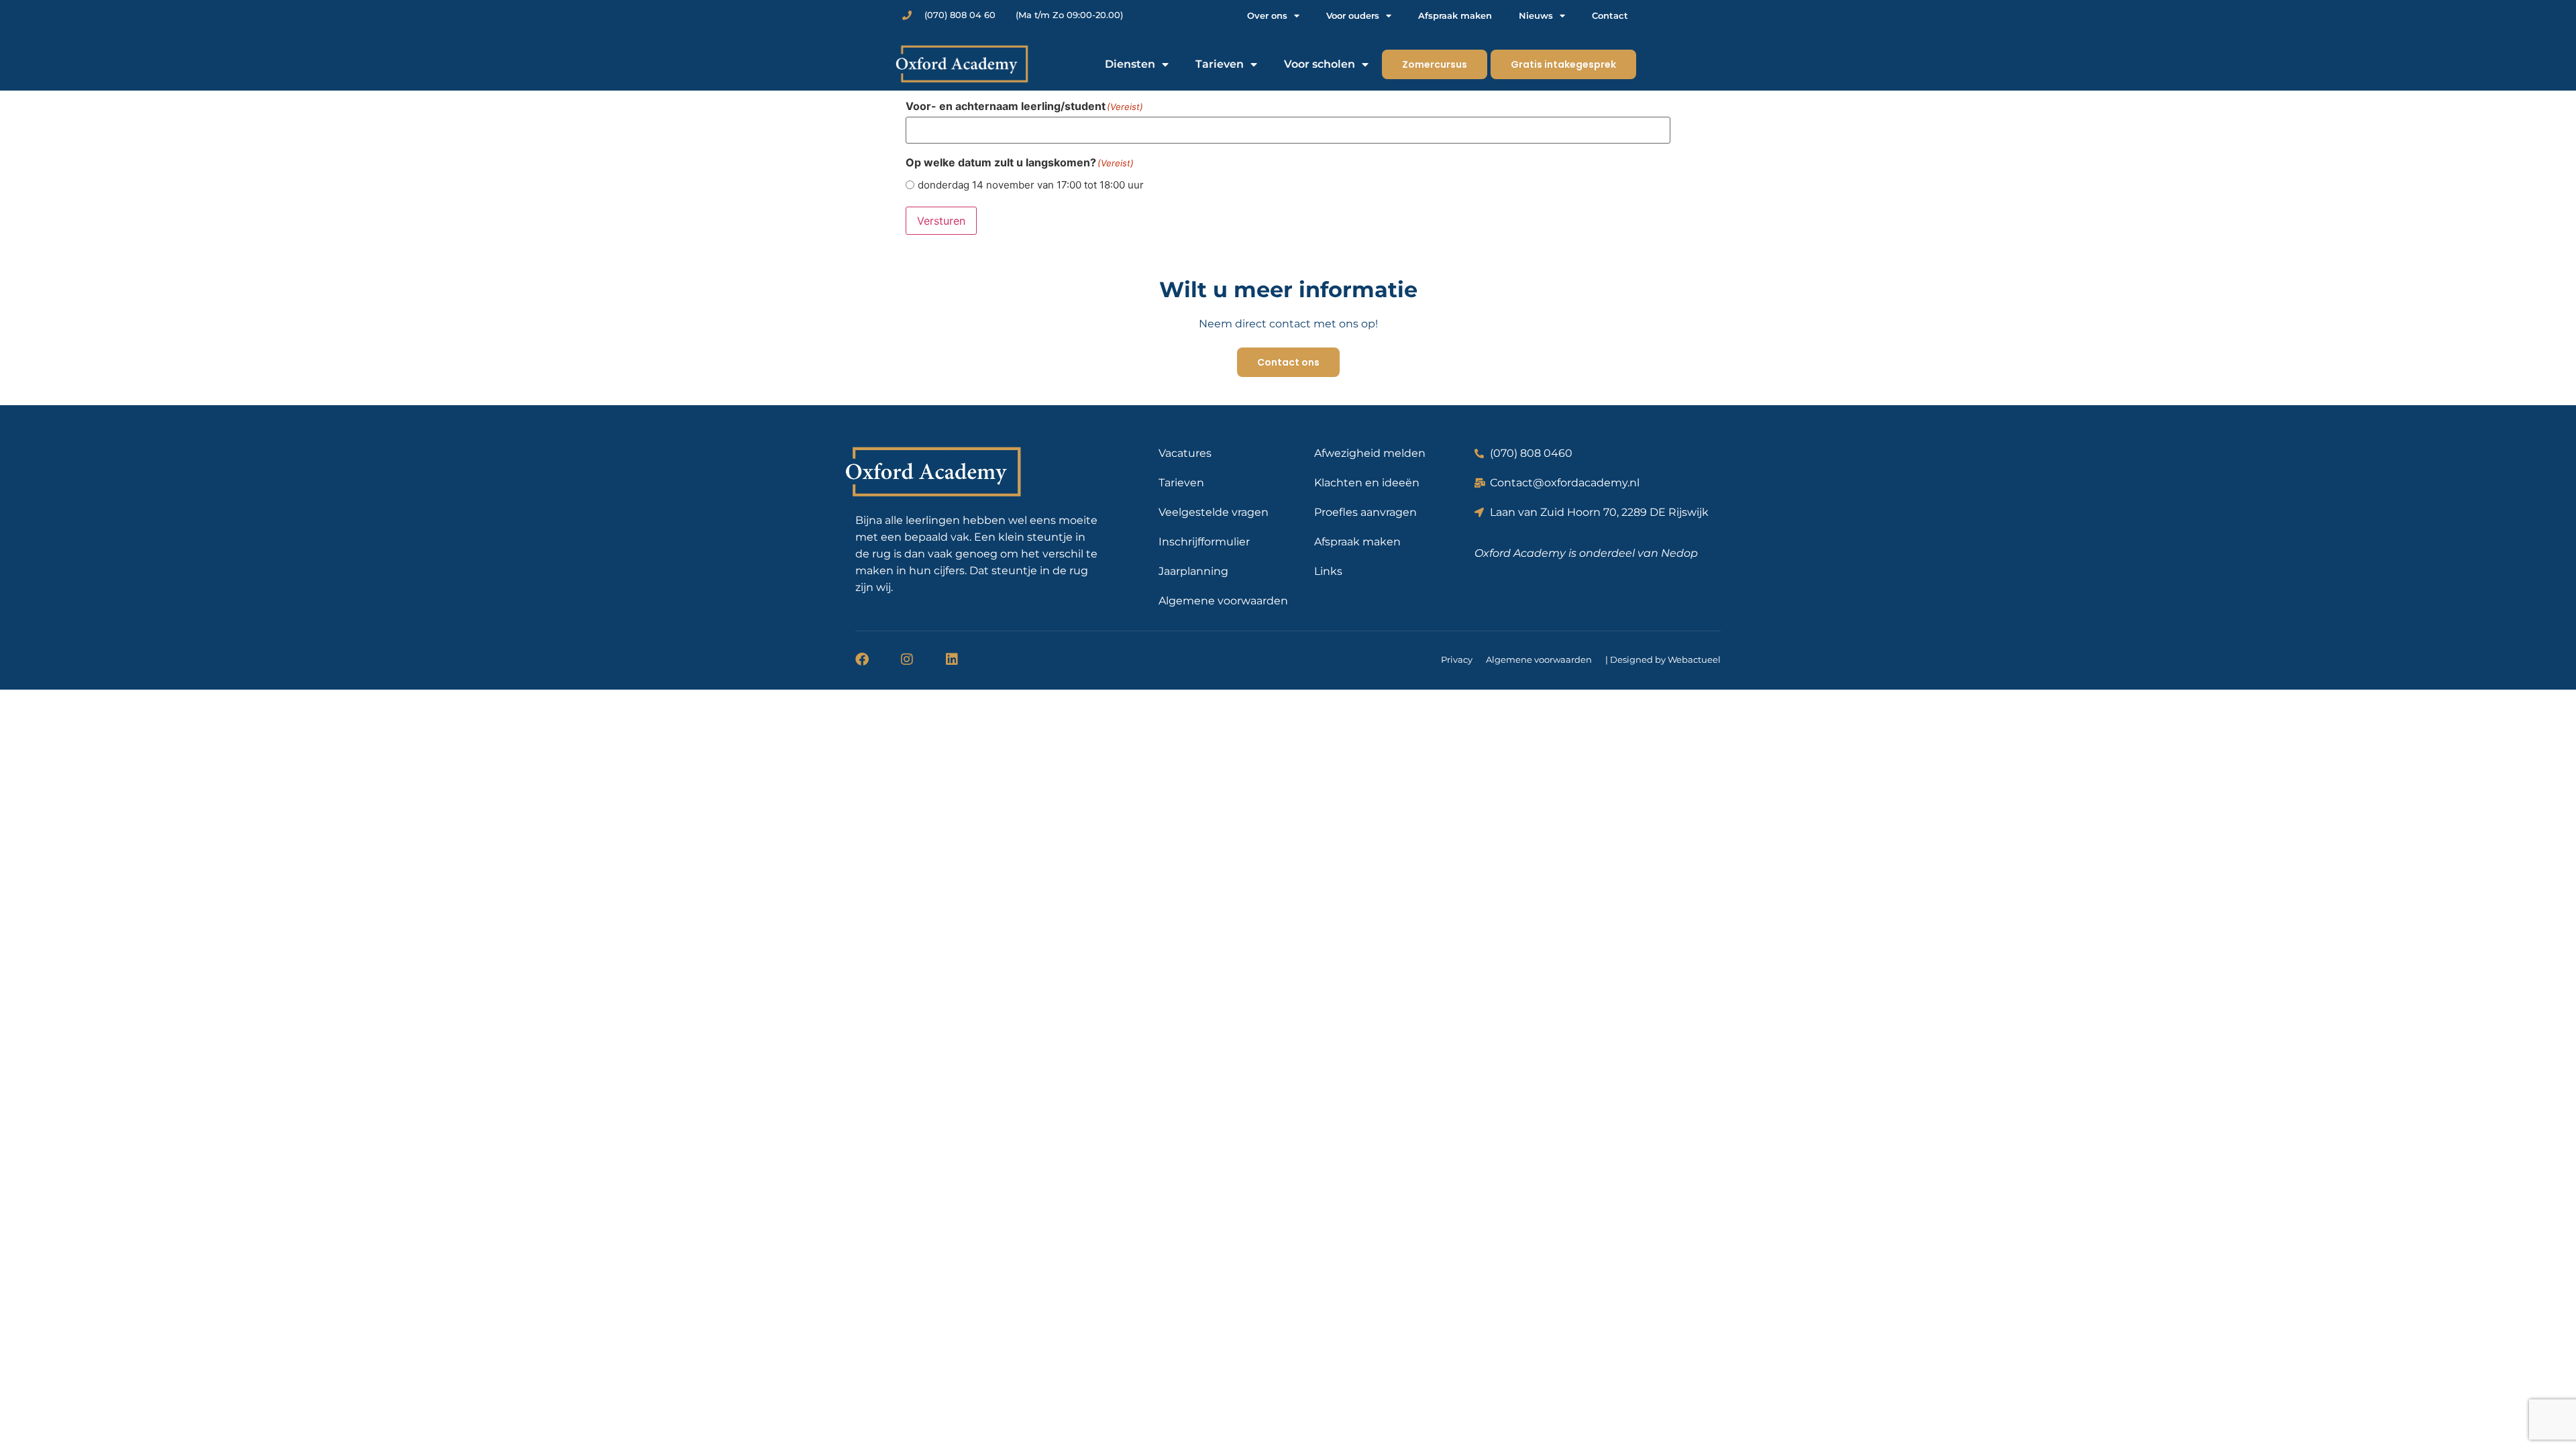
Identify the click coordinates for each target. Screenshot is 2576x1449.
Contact (1610, 15)
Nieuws (1536, 15)
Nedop (1679, 553)
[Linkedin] (952, 659)
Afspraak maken (1455, 15)
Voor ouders (1353, 15)
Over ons (1267, 15)
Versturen (941, 221)
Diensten (1130, 64)
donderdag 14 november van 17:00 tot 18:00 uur (1031, 185)
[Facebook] (862, 659)
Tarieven (1220, 64)
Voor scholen (1320, 64)
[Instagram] (907, 659)
